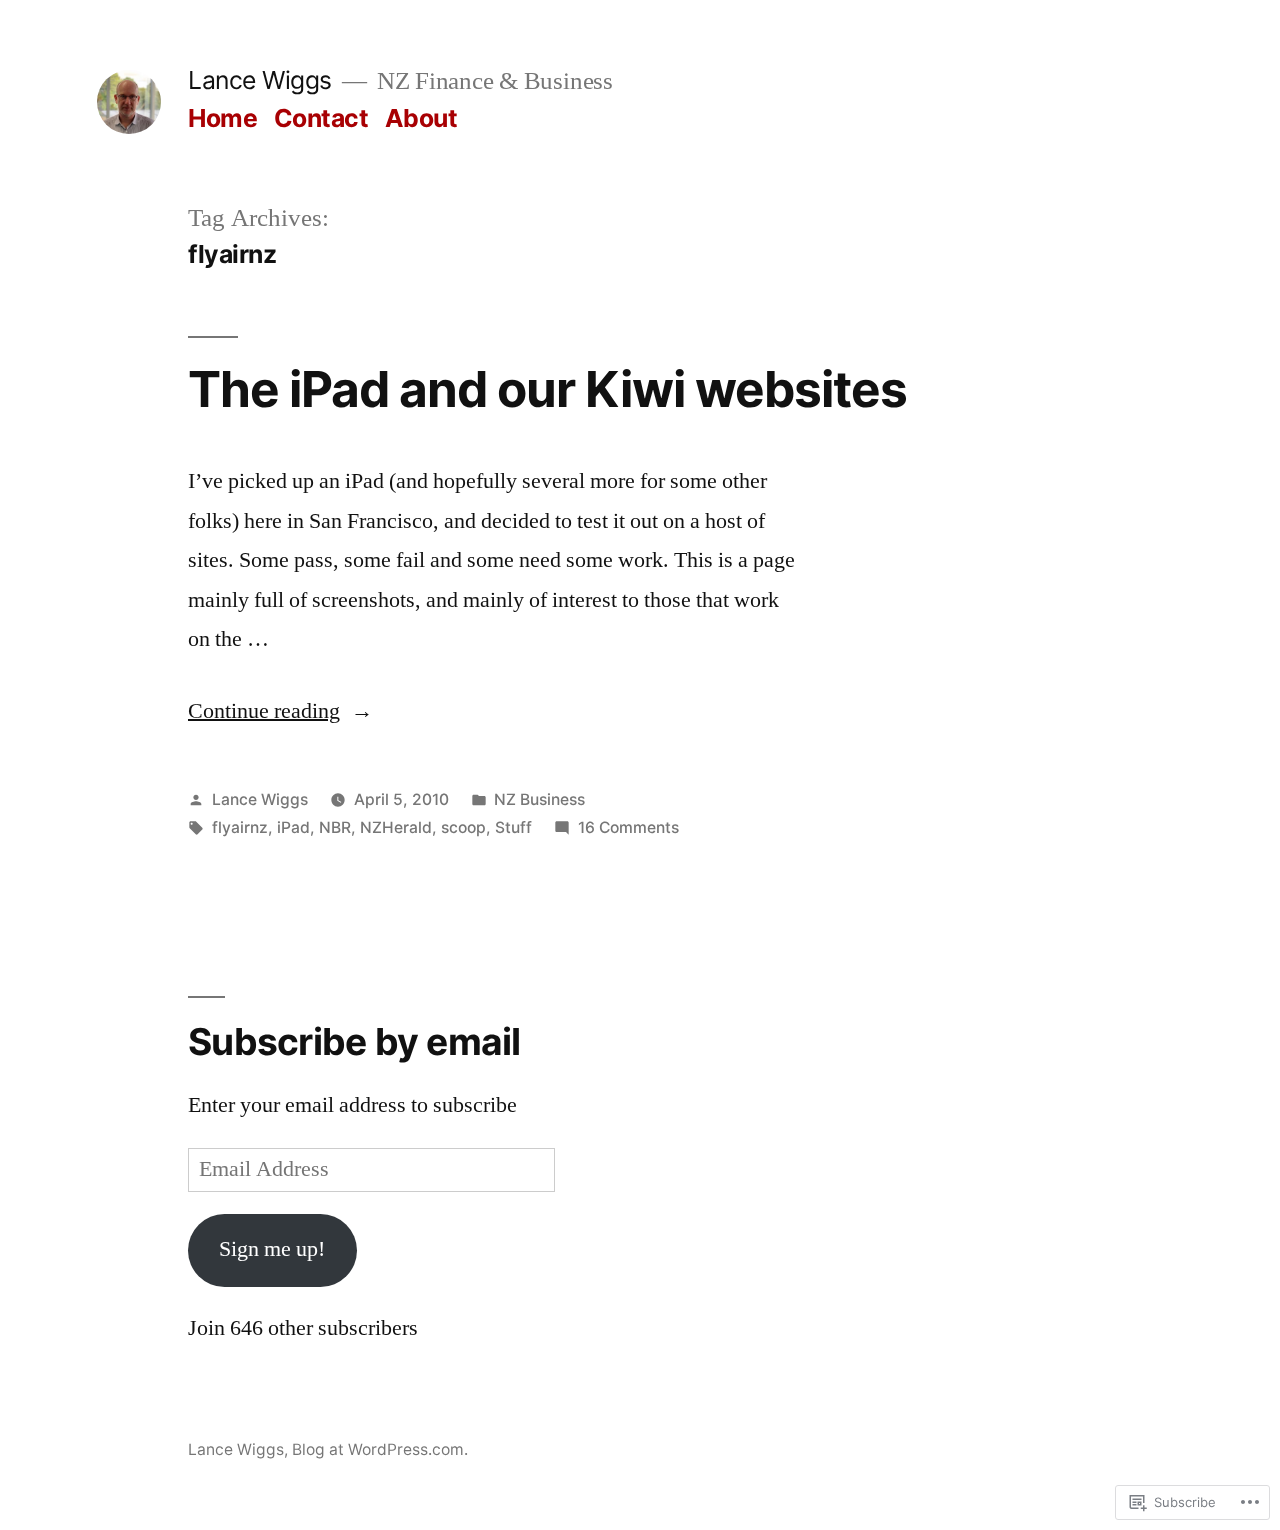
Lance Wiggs (260, 80)
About (421, 118)
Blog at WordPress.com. (380, 1449)
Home (222, 118)
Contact (321, 118)
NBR (335, 827)
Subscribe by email (354, 1041)
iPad (293, 827)
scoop (463, 827)
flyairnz (240, 827)
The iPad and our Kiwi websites (547, 389)
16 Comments (628, 827)
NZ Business (539, 799)
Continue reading (264, 711)
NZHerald (396, 827)
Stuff (513, 827)
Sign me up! (272, 1249)
